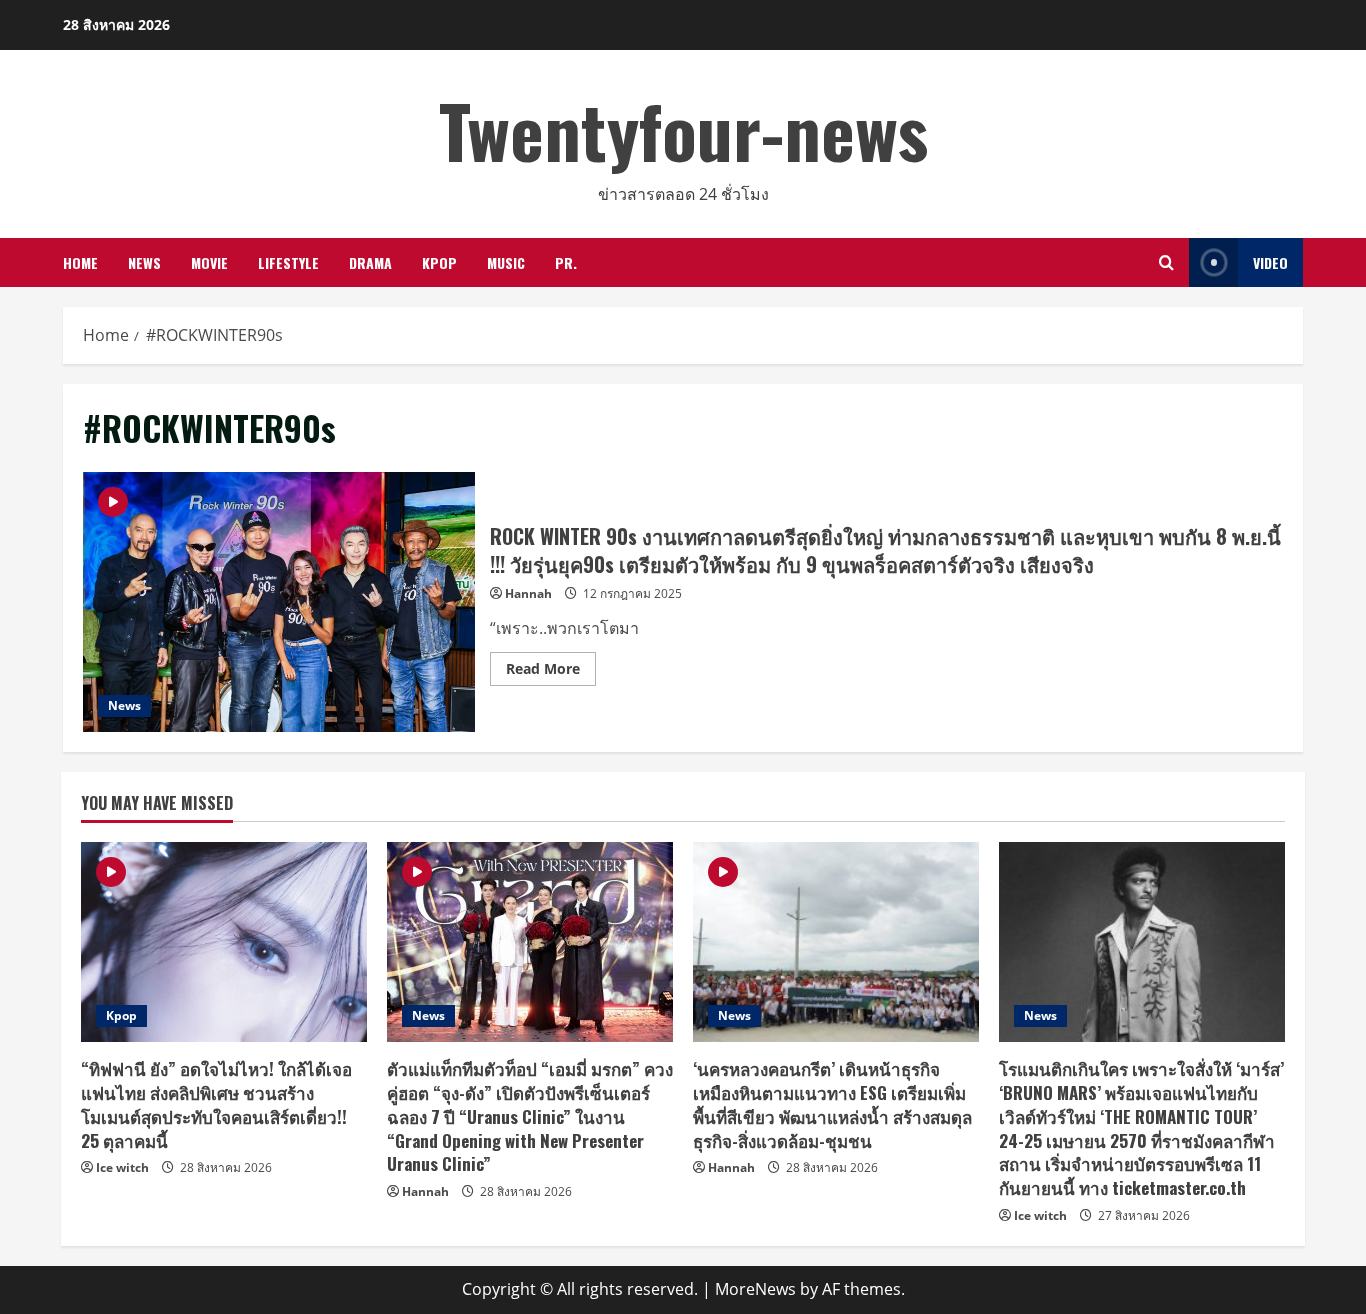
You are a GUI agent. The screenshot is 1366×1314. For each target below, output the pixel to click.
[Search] (1166, 262)
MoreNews (755, 1289)
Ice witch (122, 1167)
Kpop (439, 262)
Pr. (566, 262)
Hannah (528, 593)
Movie (209, 262)
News (144, 262)
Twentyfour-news (683, 129)
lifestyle (288, 262)
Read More (551, 672)
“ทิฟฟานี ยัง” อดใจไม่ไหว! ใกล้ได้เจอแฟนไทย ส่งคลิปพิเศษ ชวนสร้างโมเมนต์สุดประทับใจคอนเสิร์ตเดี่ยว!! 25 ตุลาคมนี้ (216, 1104)
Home (80, 262)
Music (506, 262)
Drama (370, 262)
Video (1270, 262)
